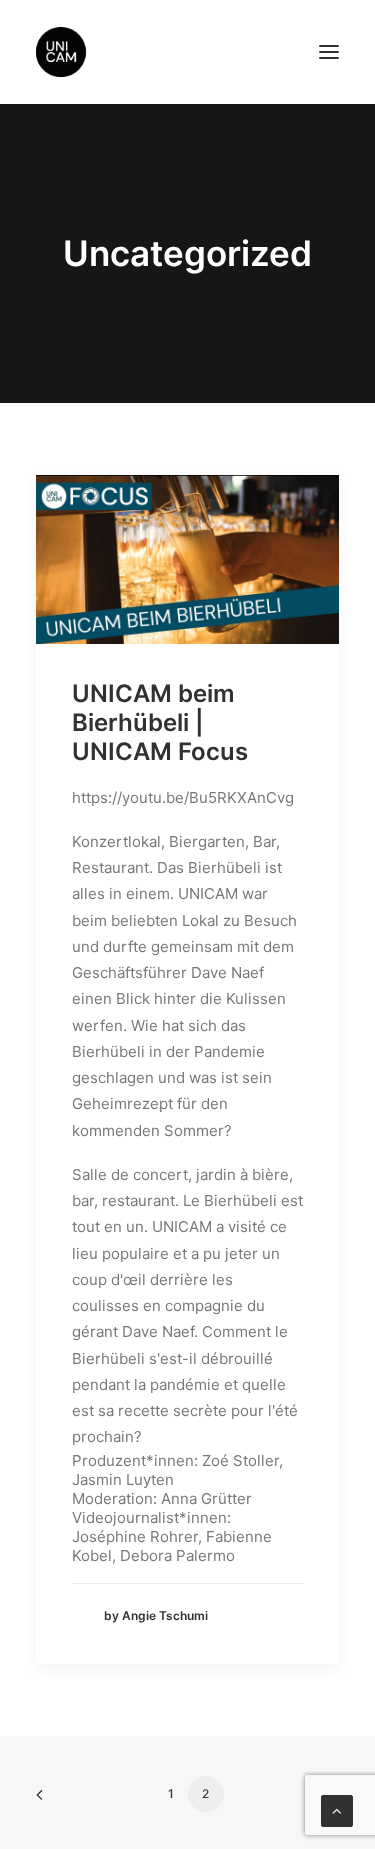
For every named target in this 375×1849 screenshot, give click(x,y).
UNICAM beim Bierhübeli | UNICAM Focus (160, 722)
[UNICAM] (111, 52)
